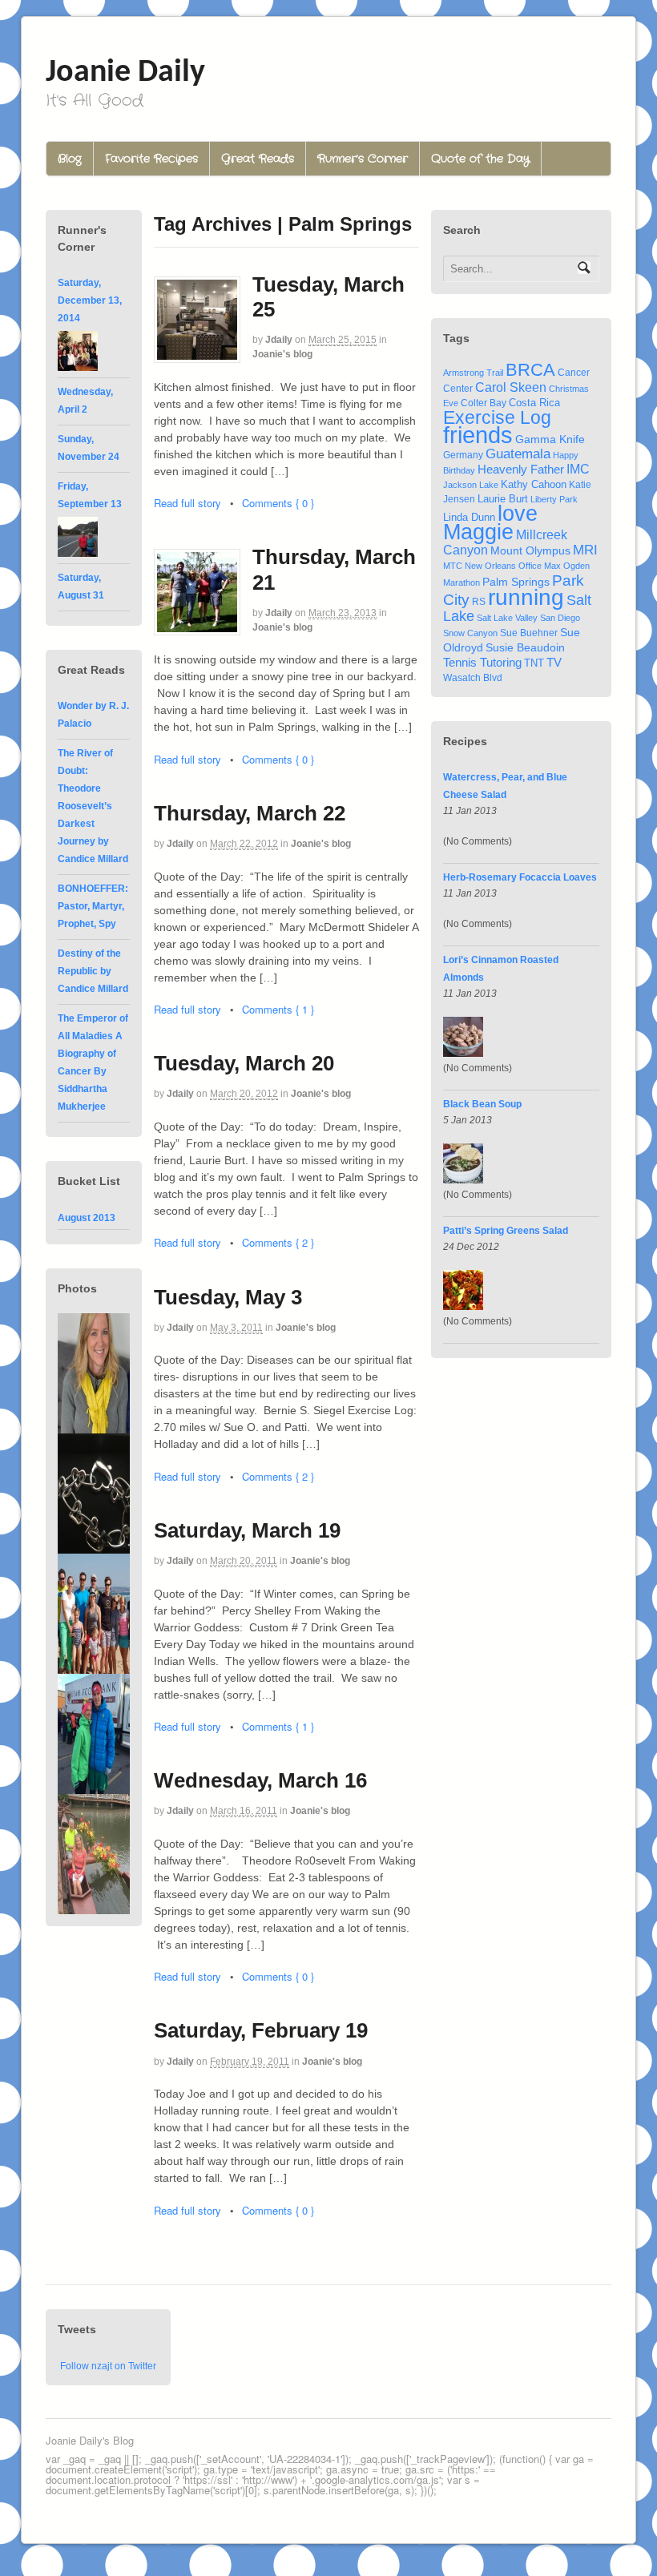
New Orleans (490, 566)
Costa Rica (534, 403)
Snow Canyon (470, 633)
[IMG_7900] (94, 1546)
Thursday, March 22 (250, 813)
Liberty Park (554, 499)
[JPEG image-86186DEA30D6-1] (94, 1426)
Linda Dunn (469, 518)
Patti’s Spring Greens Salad (506, 1231)
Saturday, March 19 (247, 1530)
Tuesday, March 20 (244, 1063)
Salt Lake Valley (507, 618)
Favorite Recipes (151, 159)
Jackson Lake (471, 485)
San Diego (560, 618)
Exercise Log (497, 417)
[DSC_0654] (94, 1667)
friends (478, 435)
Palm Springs (516, 582)
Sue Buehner (529, 633)
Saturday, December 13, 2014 (90, 300)
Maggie (478, 532)
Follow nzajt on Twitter (108, 2366)
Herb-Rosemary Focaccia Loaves (520, 877)
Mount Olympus (530, 550)
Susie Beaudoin (525, 647)
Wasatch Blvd (473, 677)
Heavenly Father (521, 470)
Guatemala (518, 454)
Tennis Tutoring (482, 663)
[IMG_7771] (94, 1787)
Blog (70, 159)
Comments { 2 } (278, 1242)
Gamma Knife (550, 439)
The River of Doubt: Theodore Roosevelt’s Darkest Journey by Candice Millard (93, 806)
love (518, 513)
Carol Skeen (511, 387)
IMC (578, 469)
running (526, 597)
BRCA (530, 370)
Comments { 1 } (278, 1009)
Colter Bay (484, 403)
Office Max (540, 566)
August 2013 (87, 1218)
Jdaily (279, 340)
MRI (585, 550)
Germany (463, 455)
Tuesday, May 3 (228, 1297)
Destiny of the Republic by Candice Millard (93, 971)
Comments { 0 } (278, 503)
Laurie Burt (503, 499)
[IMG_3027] (94, 1907)
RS (479, 601)
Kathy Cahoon (534, 485)
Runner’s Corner (363, 159)
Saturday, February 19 (261, 2030)
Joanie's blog (282, 354)
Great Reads (258, 159)
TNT (534, 663)
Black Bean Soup (482, 1104)
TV (554, 662)
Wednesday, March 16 (260, 1780)
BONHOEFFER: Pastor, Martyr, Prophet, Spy (93, 906)
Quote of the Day (480, 159)
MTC (453, 566)
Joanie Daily (125, 73)
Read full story (187, 503)
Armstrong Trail (473, 373)
